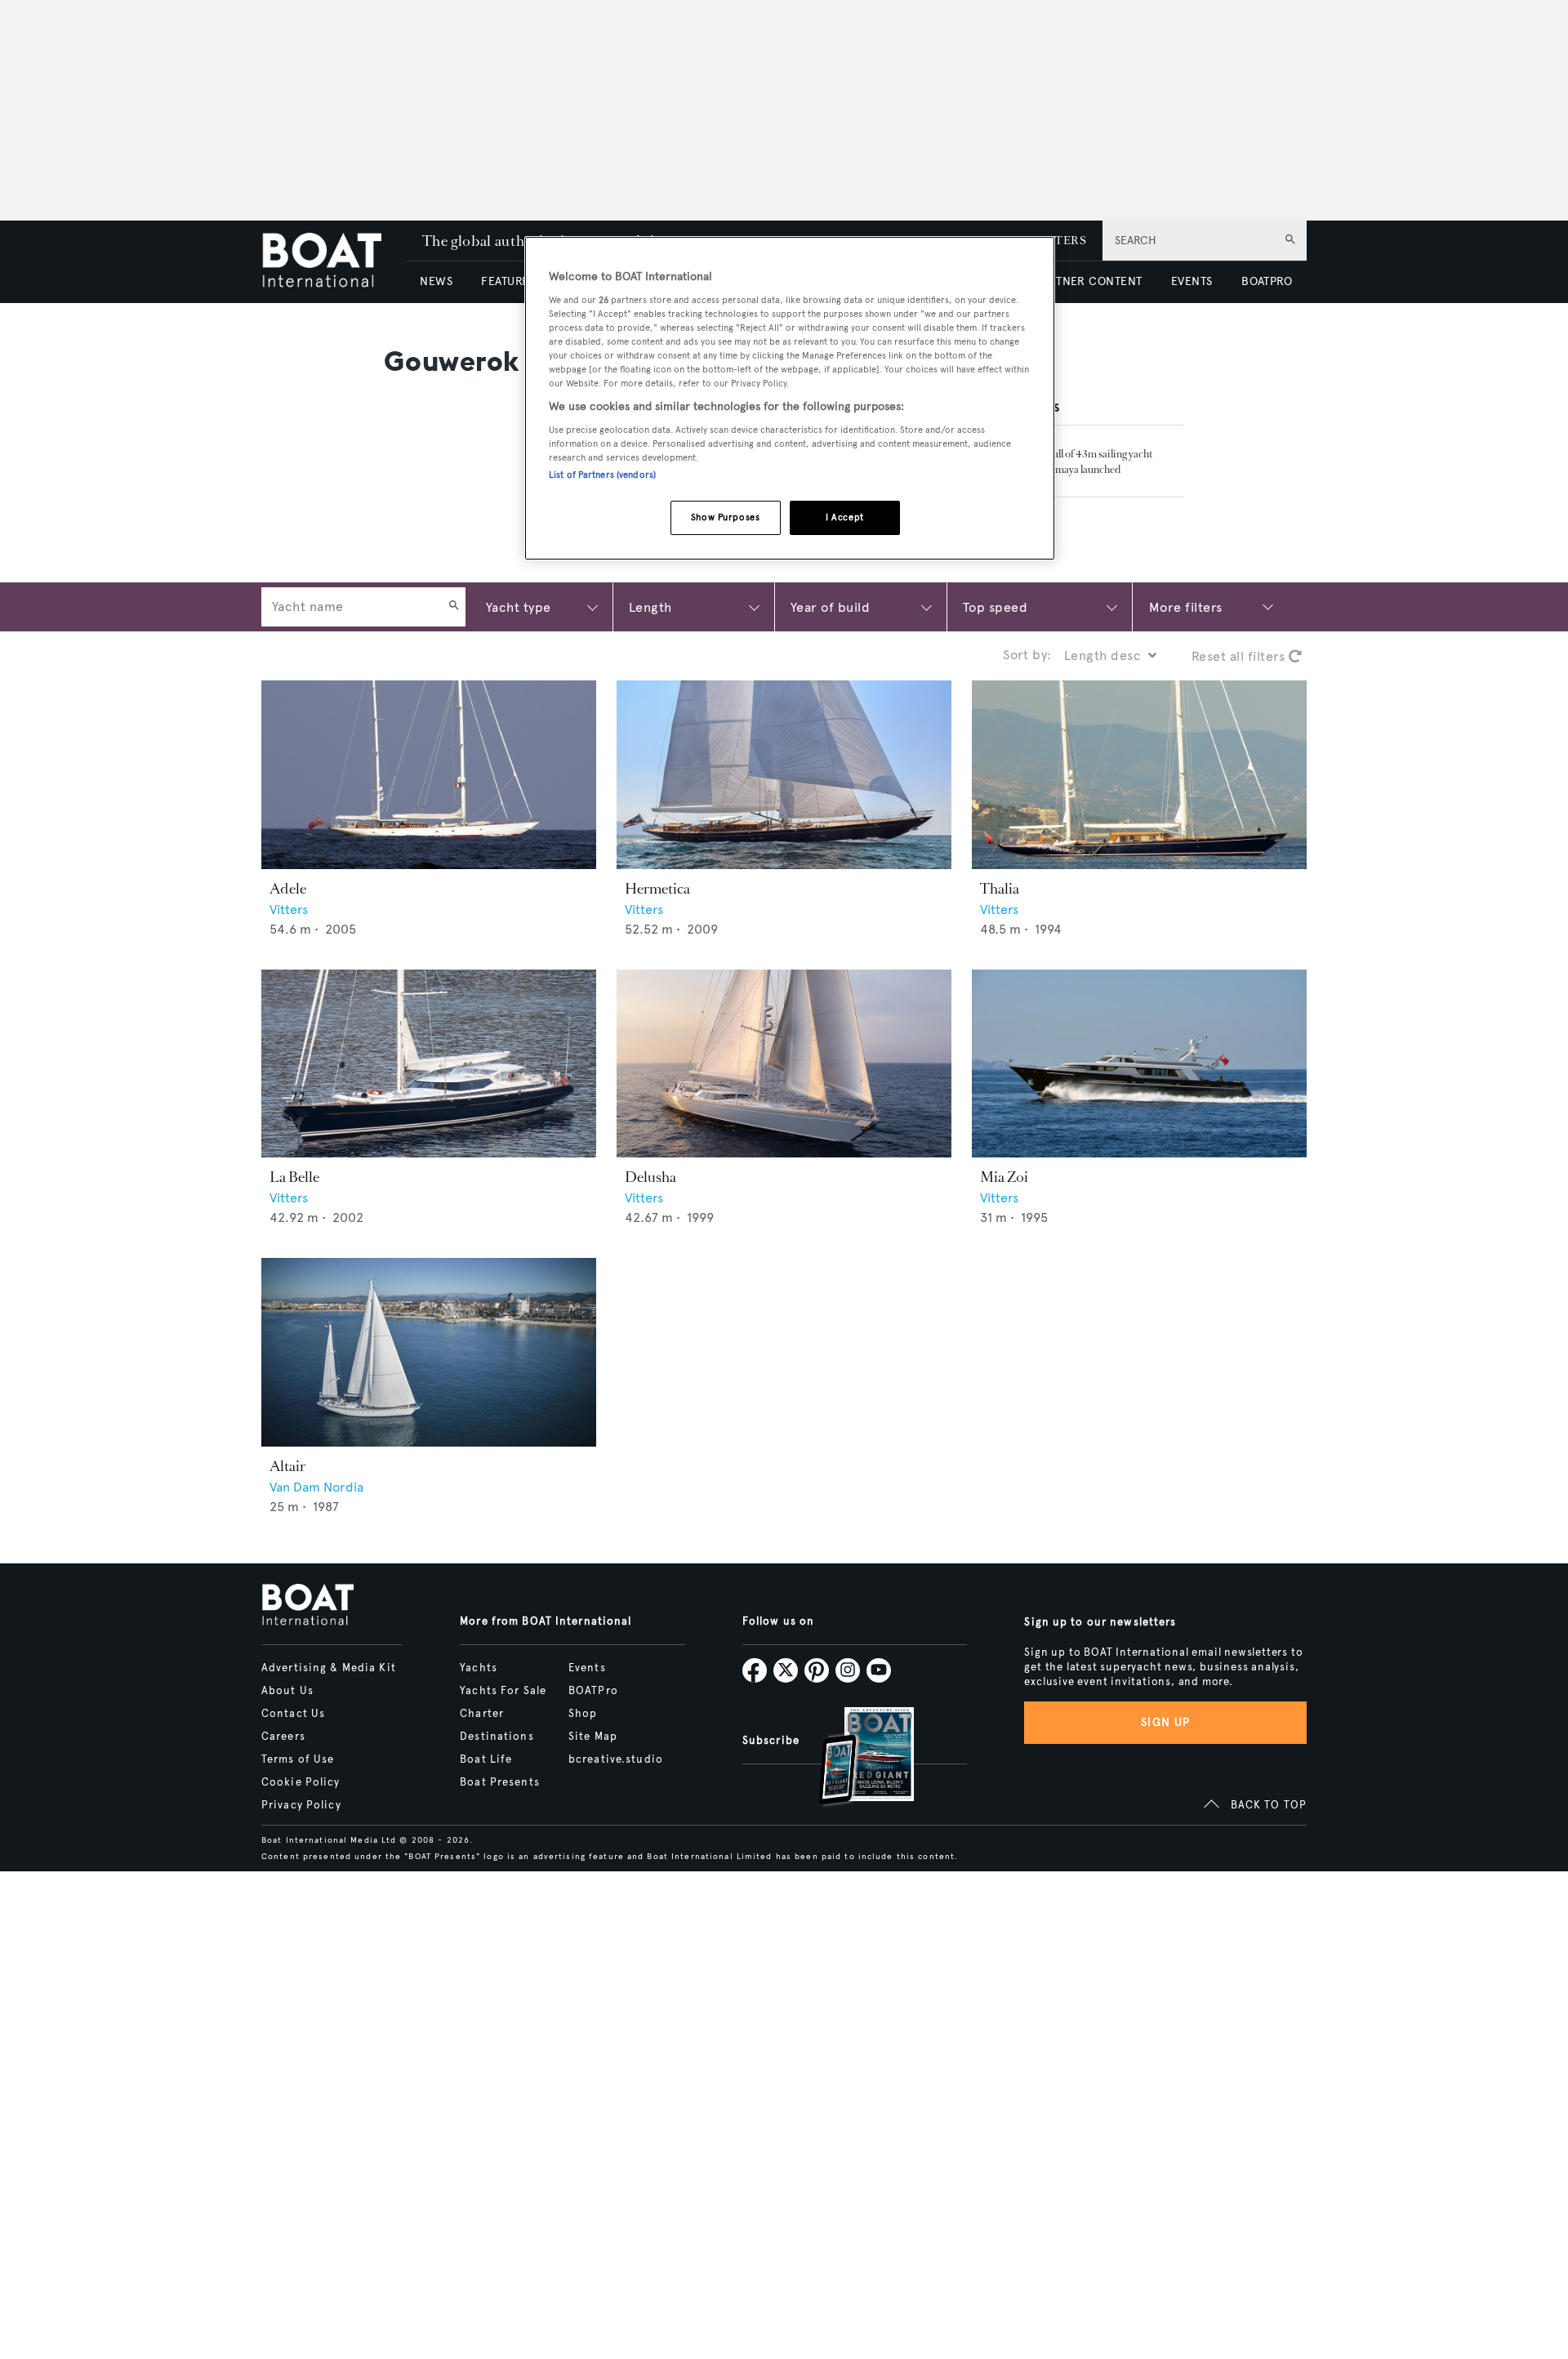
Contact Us (293, 1714)
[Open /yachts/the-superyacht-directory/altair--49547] (429, 1352)
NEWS (436, 281)
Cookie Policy (301, 1782)
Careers (283, 1737)
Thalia (1000, 889)
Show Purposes (725, 517)
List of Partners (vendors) (602, 475)
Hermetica (657, 889)
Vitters (289, 910)
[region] (790, 398)
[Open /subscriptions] (853, 1758)
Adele (288, 889)
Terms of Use (298, 1759)
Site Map (593, 1737)
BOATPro (593, 1691)
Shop (583, 1714)
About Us (287, 1691)
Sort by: (1027, 655)
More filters (1186, 607)
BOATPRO (1267, 281)
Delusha (650, 1177)
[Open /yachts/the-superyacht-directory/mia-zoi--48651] (1139, 1064)
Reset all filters (1240, 656)
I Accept (845, 517)
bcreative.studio (616, 1759)
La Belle (294, 1177)
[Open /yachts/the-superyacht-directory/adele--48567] (429, 775)
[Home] (334, 262)
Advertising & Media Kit (329, 1668)
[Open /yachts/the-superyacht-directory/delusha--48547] (784, 1064)
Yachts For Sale (503, 1691)
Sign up (1165, 1722)
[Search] (454, 607)
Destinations (497, 1737)
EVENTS (1192, 281)
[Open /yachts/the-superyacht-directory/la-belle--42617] (429, 1064)
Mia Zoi (1004, 1177)
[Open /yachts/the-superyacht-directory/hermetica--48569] (784, 775)
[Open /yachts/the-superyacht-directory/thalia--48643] (1139, 775)
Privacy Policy (301, 1805)
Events (587, 1668)
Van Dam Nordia (316, 1487)
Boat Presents (500, 1782)
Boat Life (486, 1759)
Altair (287, 1466)
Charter (482, 1714)
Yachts (479, 1668)
